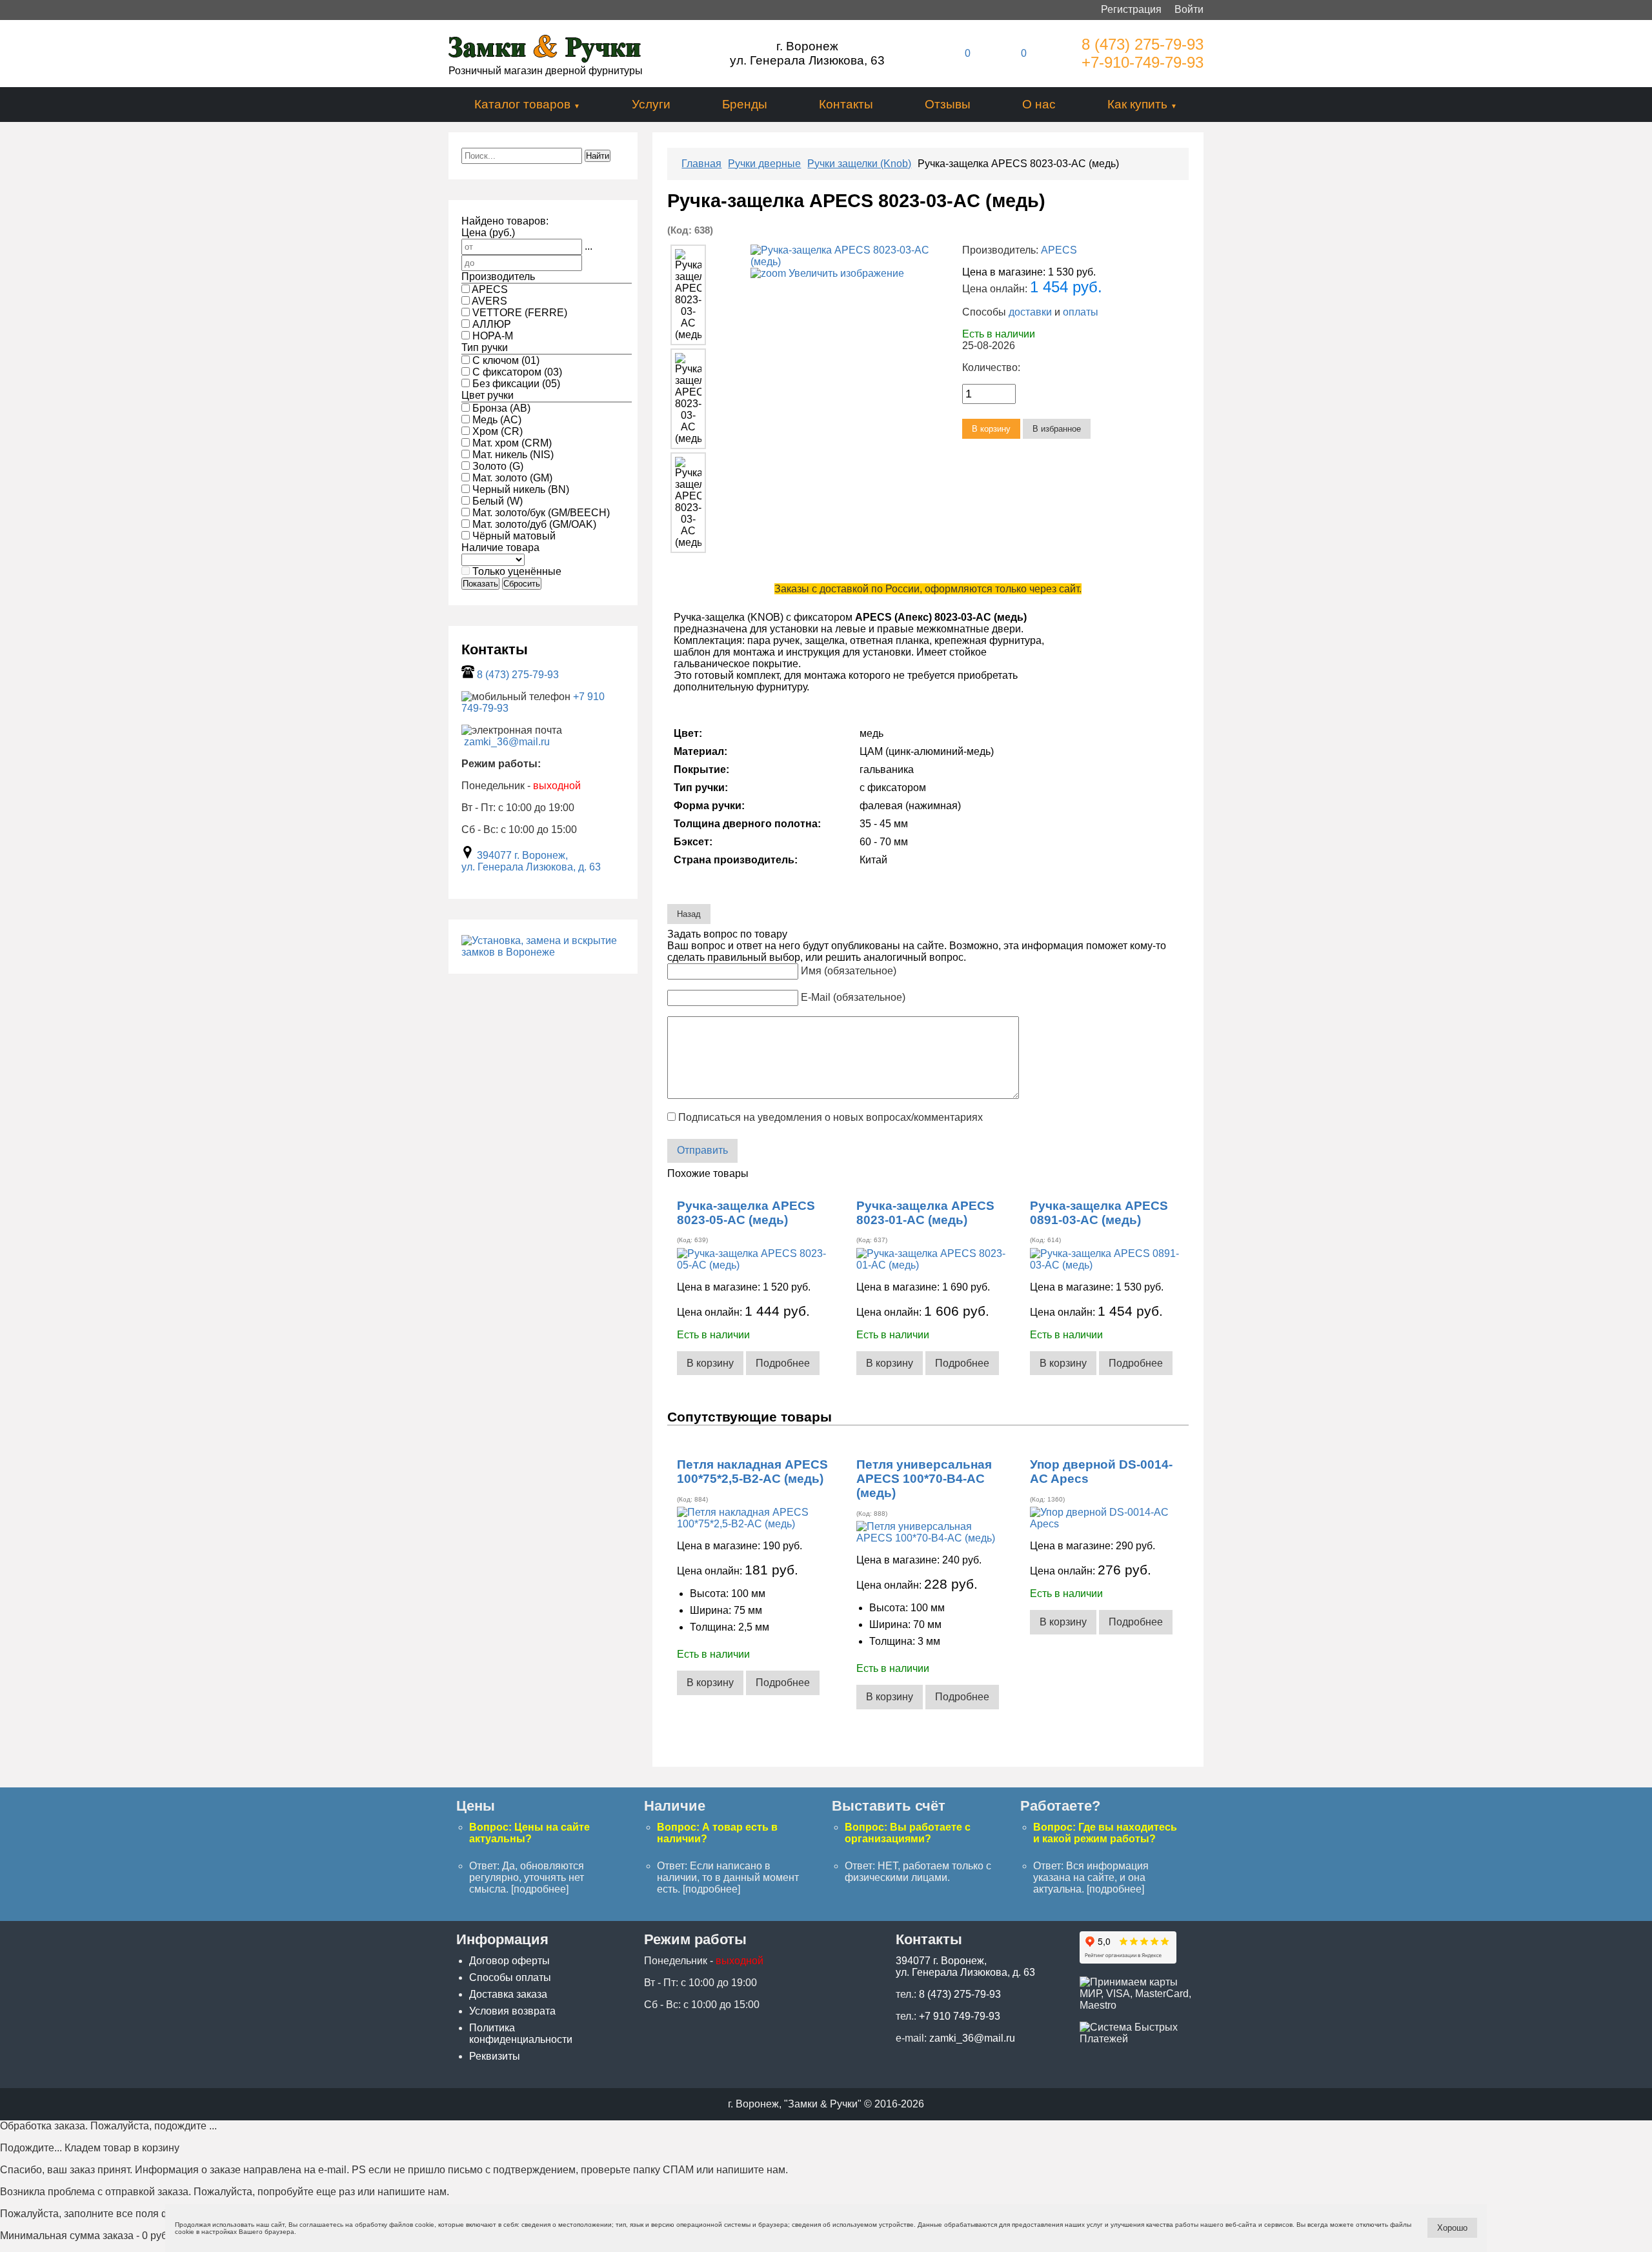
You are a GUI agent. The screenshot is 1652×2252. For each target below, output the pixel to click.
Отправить (702, 1150)
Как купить (1137, 104)
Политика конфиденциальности (521, 2034)
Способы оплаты (510, 1977)
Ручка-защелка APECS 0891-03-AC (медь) (1099, 1213)
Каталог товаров (522, 104)
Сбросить (522, 584)
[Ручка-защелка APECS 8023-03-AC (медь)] (688, 295)
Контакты (846, 104)
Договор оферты (509, 1961)
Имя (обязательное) (849, 971)
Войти (1189, 9)
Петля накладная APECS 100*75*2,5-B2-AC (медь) (752, 1472)
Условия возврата (512, 2011)
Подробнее (783, 1363)
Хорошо (1452, 2228)
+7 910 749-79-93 (960, 2016)
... (589, 246)
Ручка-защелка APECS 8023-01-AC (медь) (925, 1213)
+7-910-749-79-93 (1143, 62)
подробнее (540, 1889)
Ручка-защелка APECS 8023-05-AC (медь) (746, 1213)
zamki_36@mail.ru (507, 742)
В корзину (710, 1363)
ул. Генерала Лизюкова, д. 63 (531, 867)
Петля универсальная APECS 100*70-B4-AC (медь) (924, 1479)
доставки (1030, 312)
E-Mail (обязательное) (853, 997)
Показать (480, 584)
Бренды (745, 104)
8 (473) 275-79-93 (1143, 44)
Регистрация (1131, 9)
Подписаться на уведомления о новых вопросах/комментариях (831, 1117)
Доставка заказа (508, 1994)
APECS (1059, 250)
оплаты (1081, 312)
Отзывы (948, 104)
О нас (1039, 104)
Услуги (651, 104)
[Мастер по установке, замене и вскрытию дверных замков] (543, 952)
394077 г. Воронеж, (522, 855)
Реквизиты (495, 2056)
